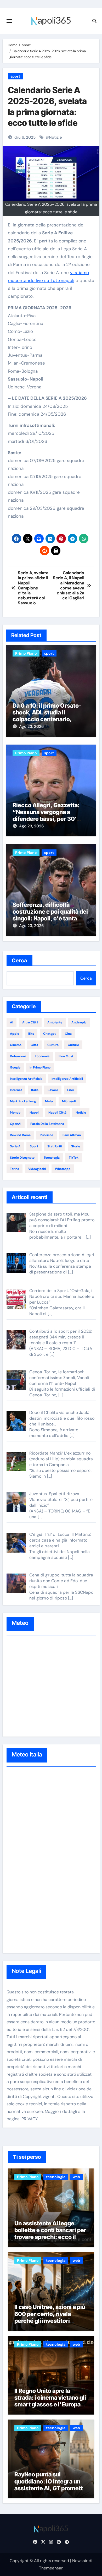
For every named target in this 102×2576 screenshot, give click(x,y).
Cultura (53, 1045)
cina (68, 1034)
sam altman (72, 1135)
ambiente (55, 1022)
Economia (42, 1056)
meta (49, 1101)
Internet (16, 1090)
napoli (34, 1113)
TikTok (74, 1158)
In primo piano (40, 1067)
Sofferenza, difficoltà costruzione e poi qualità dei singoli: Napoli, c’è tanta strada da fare (50, 915)
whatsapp (63, 1169)
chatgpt (49, 1034)
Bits (31, 1034)
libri (71, 1090)
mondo (15, 1113)
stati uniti (55, 1146)
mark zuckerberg (23, 1101)
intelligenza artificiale (26, 1079)
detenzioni (18, 1056)
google (15, 1067)
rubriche (47, 1135)
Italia (35, 1090)
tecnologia (52, 1158)
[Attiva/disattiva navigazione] (9, 21)
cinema (16, 1045)
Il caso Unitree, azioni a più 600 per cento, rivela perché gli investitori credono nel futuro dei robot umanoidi (50, 2321)
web (76, 2177)
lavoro (53, 1090)
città (34, 1045)
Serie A (15, 1146)
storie (76, 1146)
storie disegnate (22, 1158)
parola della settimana (47, 1124)
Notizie (55, 137)
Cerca (20, 961)
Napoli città (57, 1113)
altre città (30, 1022)
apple (15, 1034)
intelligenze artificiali (67, 1079)
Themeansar (51, 2568)
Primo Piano (26, 653)
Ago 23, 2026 (31, 726)
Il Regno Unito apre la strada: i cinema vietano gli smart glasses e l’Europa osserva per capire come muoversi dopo (50, 2405)
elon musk (66, 1056)
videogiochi (37, 1169)
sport (15, 76)
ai (12, 1022)
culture (73, 1045)
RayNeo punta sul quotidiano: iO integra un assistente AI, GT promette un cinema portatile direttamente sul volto (50, 2488)
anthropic (79, 1022)
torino (15, 1169)
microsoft (69, 1101)
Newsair (80, 2561)
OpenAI (16, 1124)
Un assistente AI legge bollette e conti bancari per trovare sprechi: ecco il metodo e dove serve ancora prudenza (50, 2237)
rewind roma (20, 1135)
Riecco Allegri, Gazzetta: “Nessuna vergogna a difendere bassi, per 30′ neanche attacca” (46, 815)
